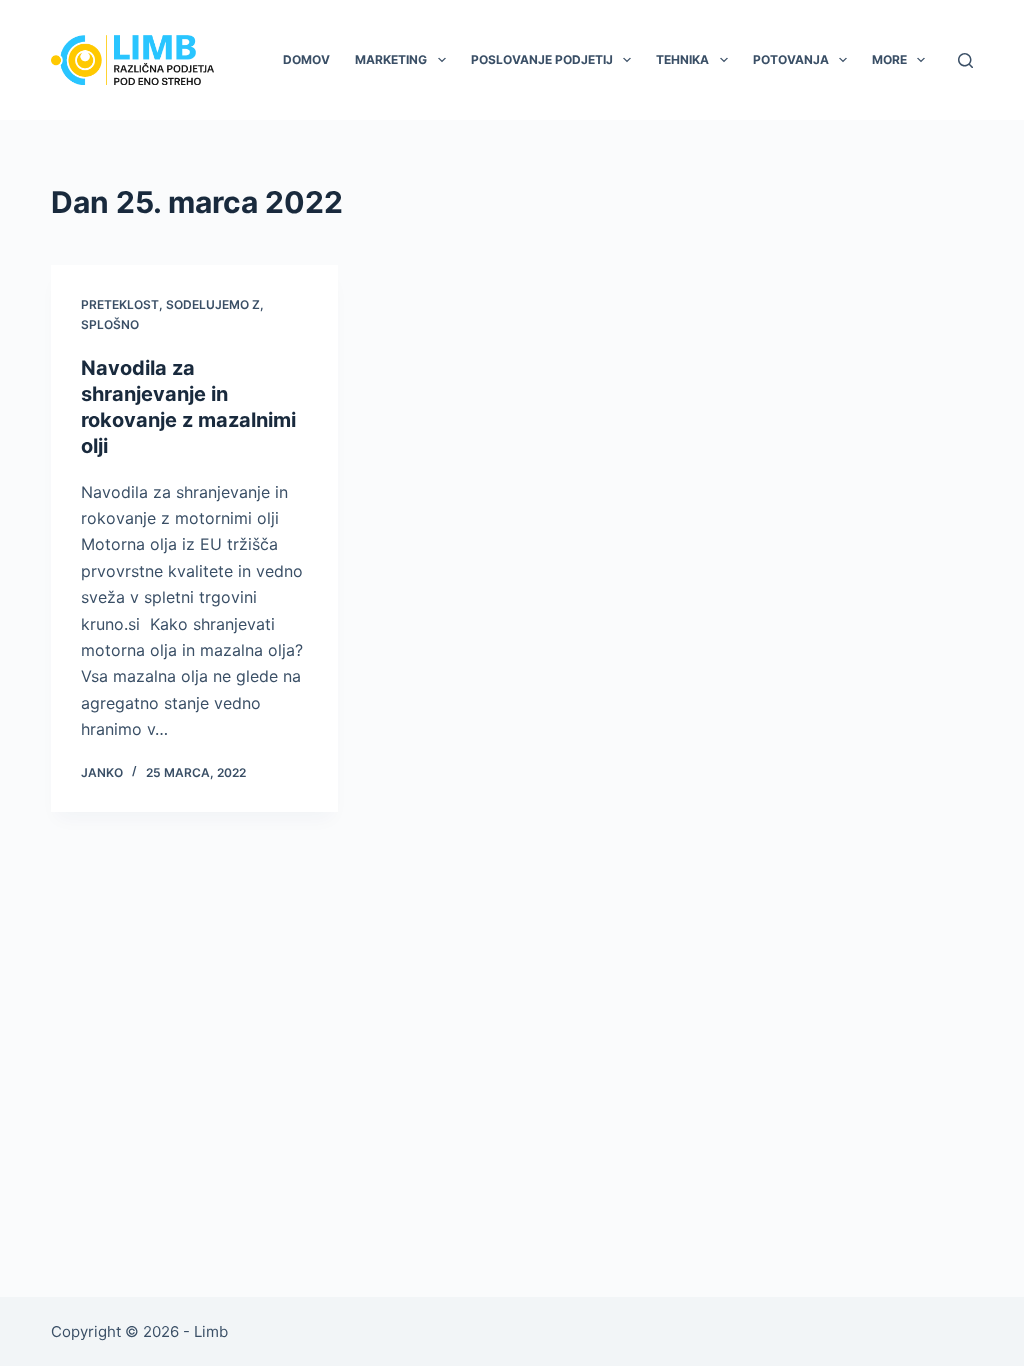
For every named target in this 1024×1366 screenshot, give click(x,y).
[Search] (965, 60)
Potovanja (791, 59)
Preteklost (120, 304)
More (889, 59)
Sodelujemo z (213, 304)
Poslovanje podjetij (542, 59)
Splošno (110, 324)
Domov (306, 59)
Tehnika (682, 59)
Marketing (391, 59)
